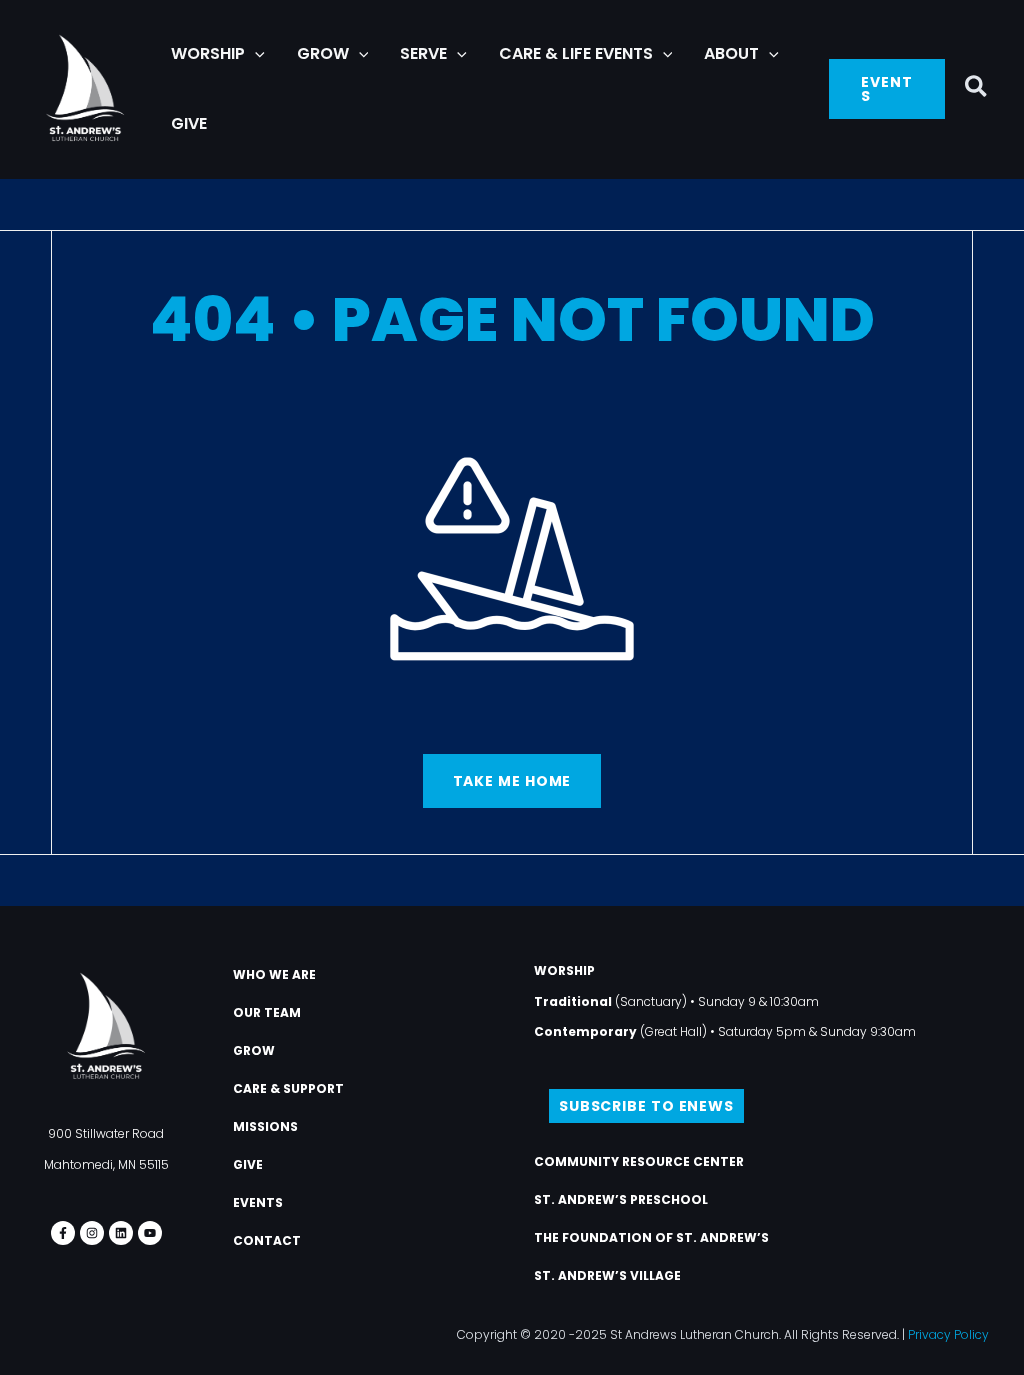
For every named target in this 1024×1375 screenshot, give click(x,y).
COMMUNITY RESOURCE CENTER (639, 1161)
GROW (254, 1050)
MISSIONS (265, 1126)
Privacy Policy (948, 1334)
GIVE (248, 1164)
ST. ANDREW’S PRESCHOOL (621, 1199)
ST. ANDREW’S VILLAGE (607, 1275)
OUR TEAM (267, 1012)
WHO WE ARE (274, 974)
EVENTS (258, 1202)
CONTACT (267, 1240)
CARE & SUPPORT (288, 1088)
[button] (255, 54)
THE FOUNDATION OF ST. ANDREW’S (651, 1237)
